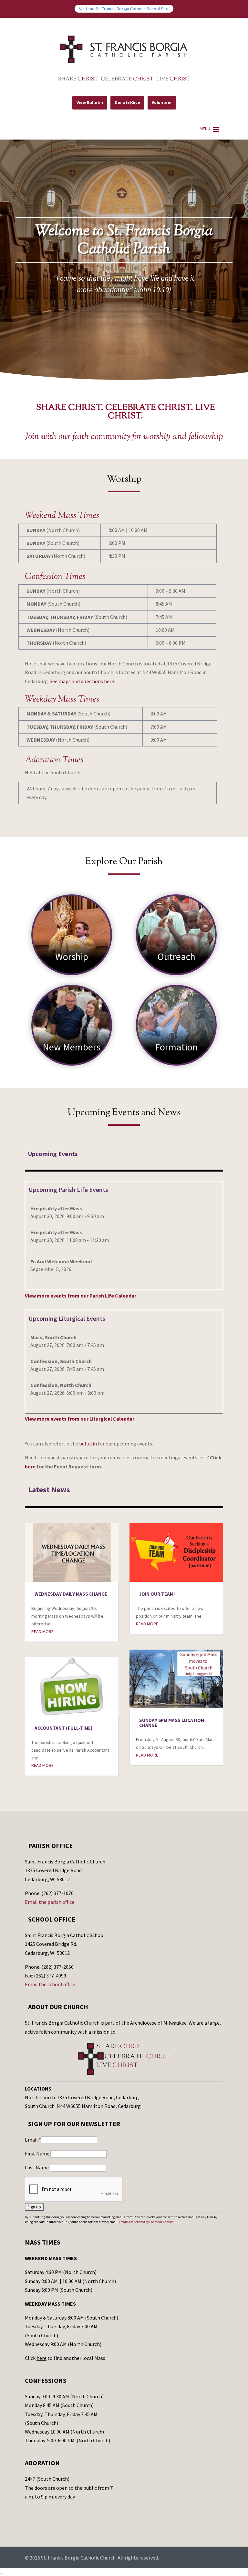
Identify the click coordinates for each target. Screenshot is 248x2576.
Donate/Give (127, 103)
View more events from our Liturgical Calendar (80, 1419)
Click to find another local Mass (65, 2358)
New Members (72, 1047)
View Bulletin (90, 103)
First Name (38, 2154)
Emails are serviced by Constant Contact (146, 2222)
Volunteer (162, 103)
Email (33, 2140)
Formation (176, 1047)
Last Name (37, 2167)
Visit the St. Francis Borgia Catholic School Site (124, 9)
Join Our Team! (157, 1594)
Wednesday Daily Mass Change (71, 1594)
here (30, 1466)
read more (42, 1632)
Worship (72, 956)
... (1, 2572)
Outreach (176, 956)
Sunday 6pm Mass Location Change (172, 1723)
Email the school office (50, 1984)
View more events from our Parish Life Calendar (81, 1296)
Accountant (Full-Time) (63, 1728)
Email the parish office (50, 1902)
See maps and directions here (82, 681)
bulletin (88, 1444)
